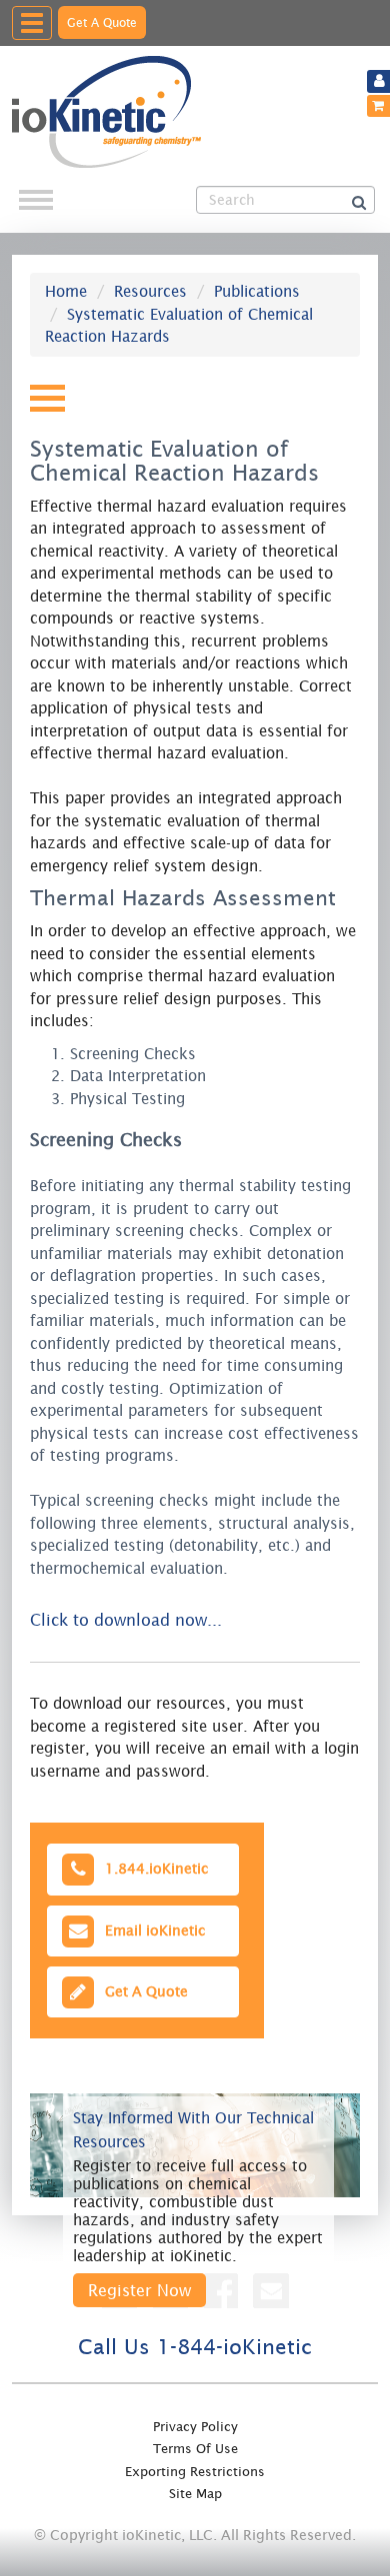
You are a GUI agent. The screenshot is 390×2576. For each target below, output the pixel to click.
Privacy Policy (195, 2427)
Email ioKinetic (151, 1930)
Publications (257, 291)
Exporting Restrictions (195, 2472)
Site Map (195, 2494)
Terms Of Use (195, 2449)
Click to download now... (126, 1620)
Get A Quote (102, 22)
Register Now (139, 2290)
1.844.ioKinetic (152, 1869)
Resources (150, 291)
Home (66, 291)
